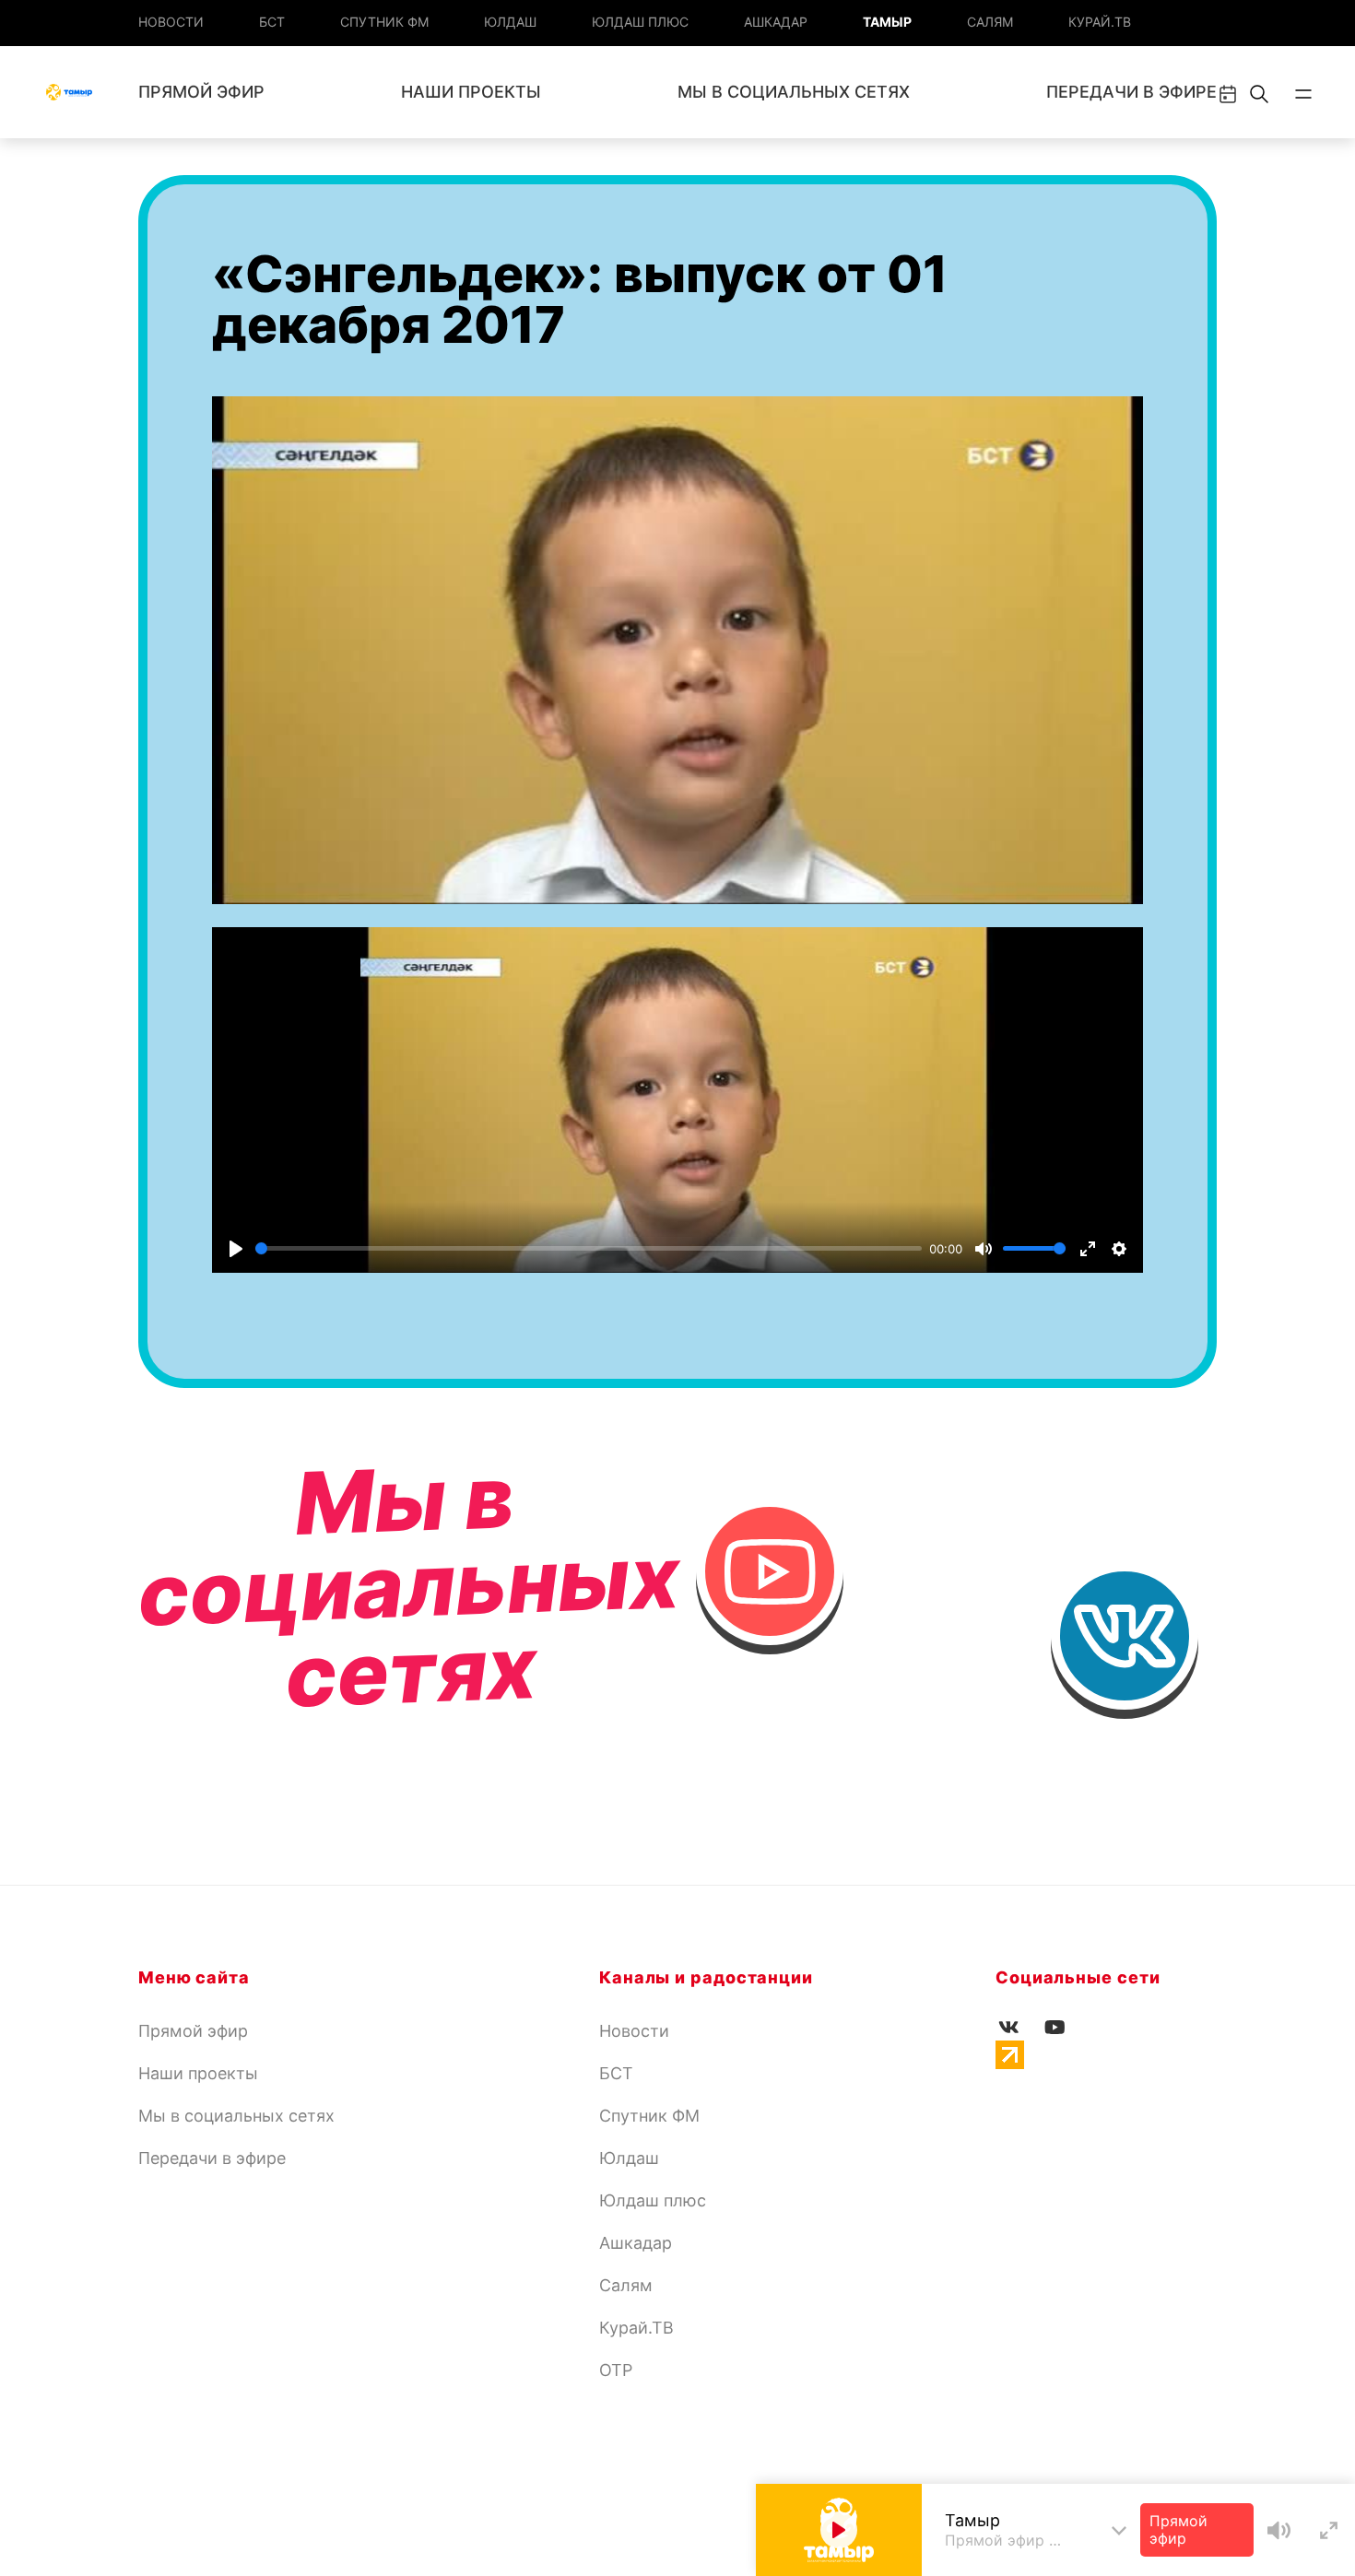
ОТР (616, 2370)
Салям (990, 22)
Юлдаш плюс (640, 22)
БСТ (272, 22)
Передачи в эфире (1131, 92)
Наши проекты (471, 92)
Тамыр (887, 22)
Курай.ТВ (1100, 22)
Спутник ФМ (384, 22)
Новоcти (171, 22)
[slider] (589, 1248)
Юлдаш (510, 22)
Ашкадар (776, 22)
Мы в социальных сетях (794, 92)
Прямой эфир (201, 92)
